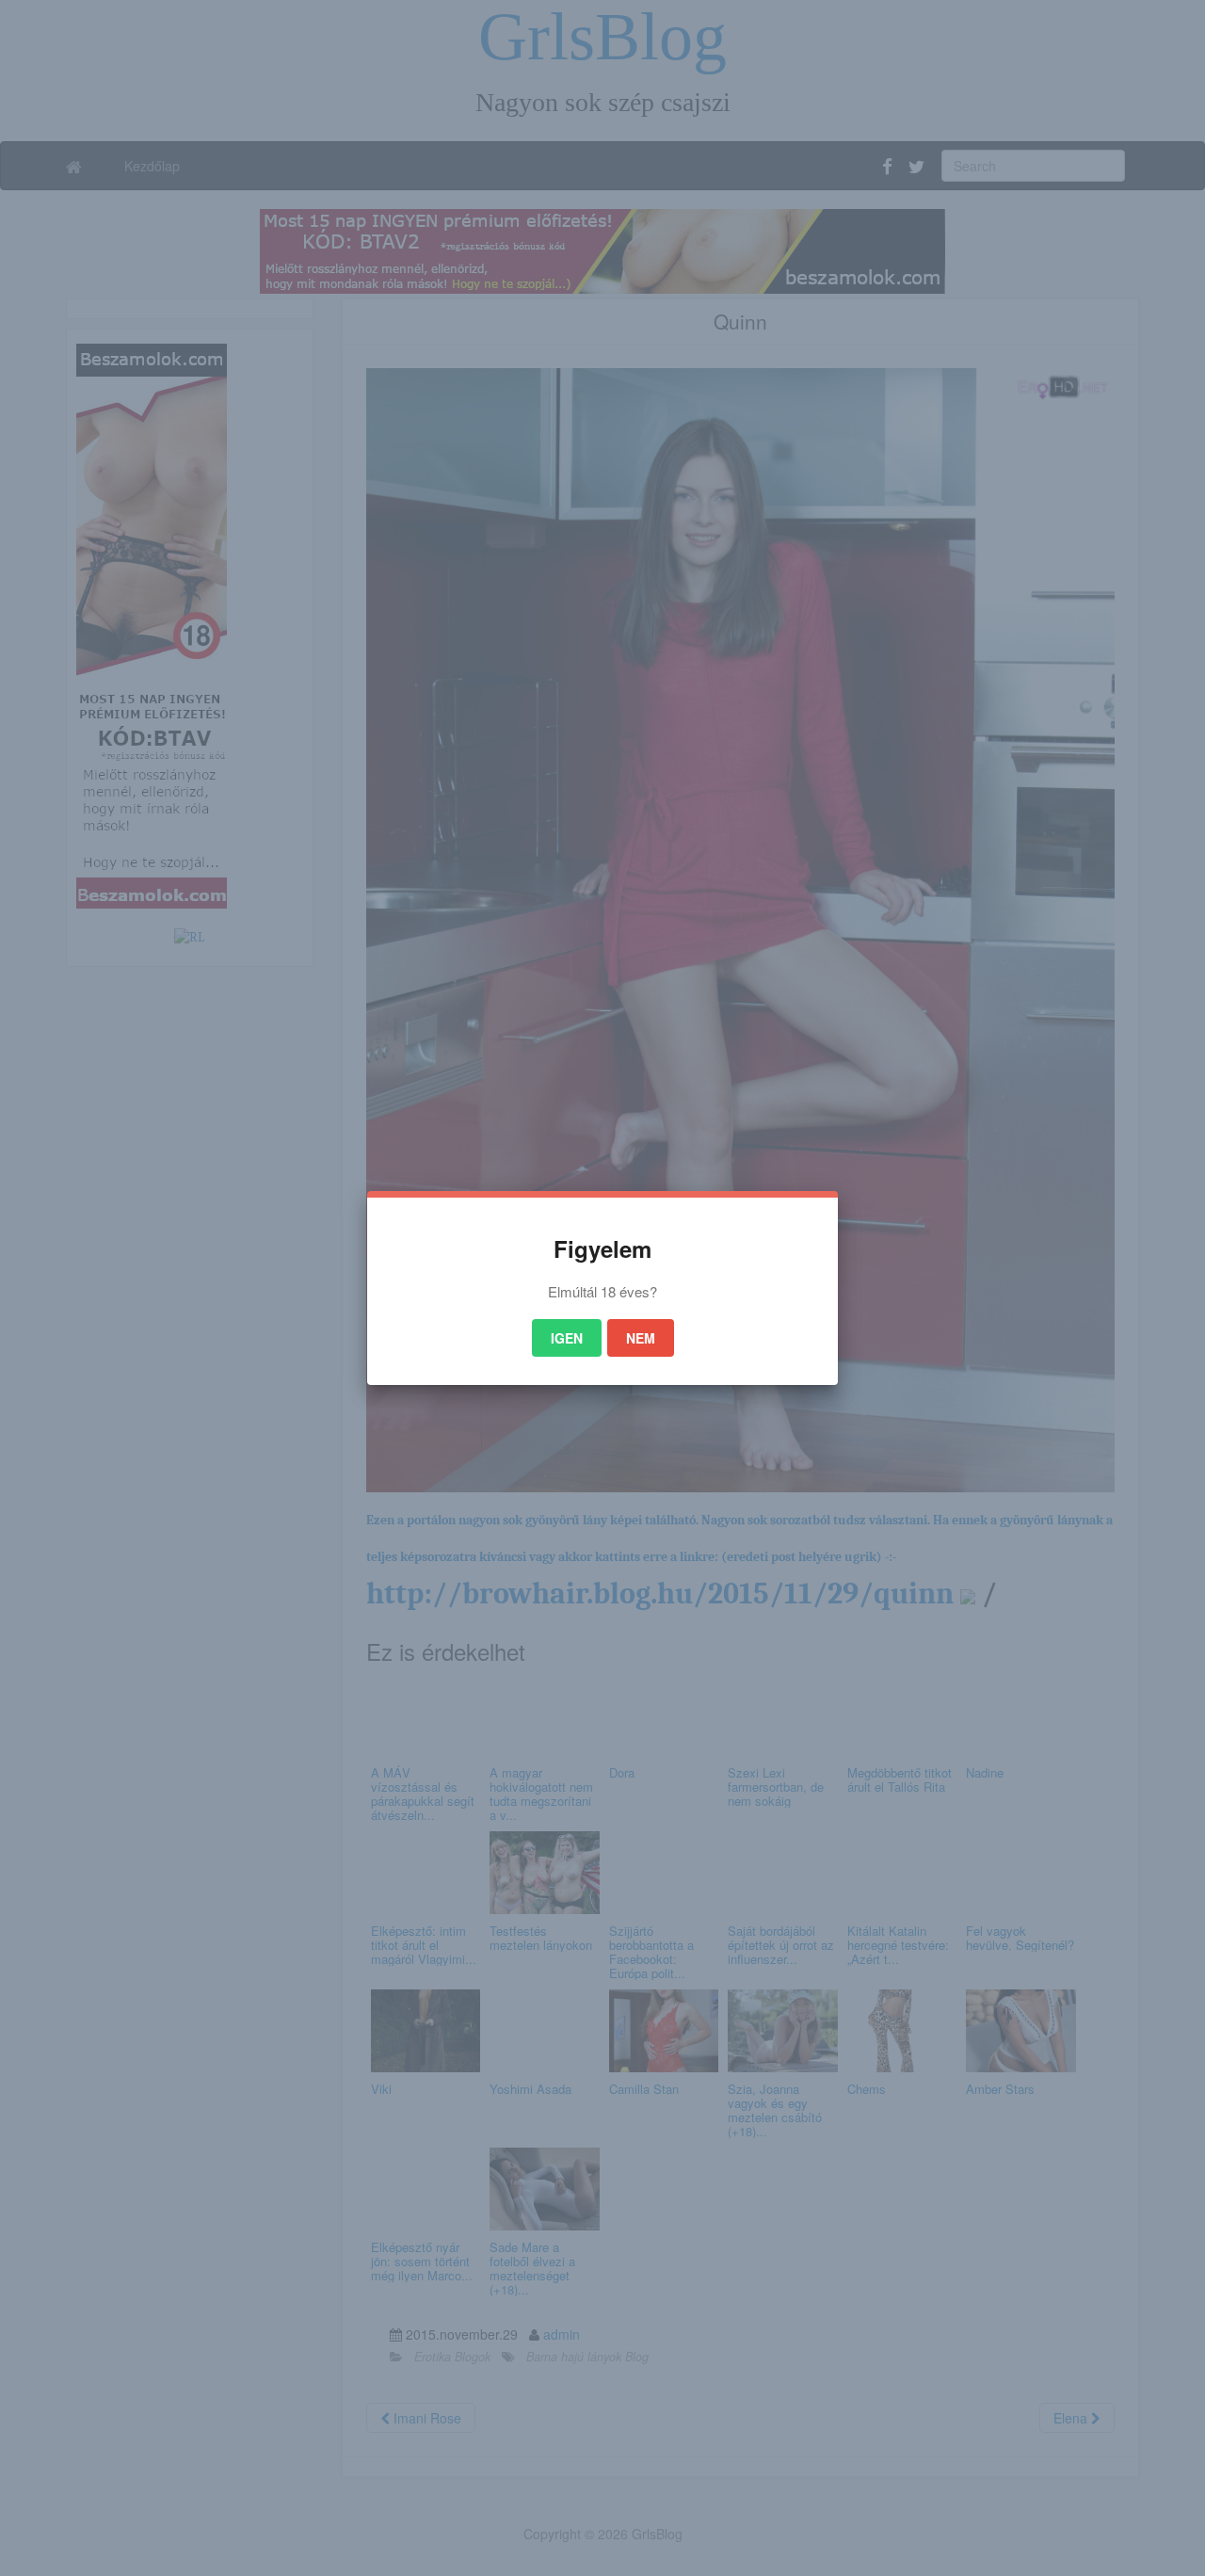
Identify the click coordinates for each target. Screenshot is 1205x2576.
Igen (567, 1338)
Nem (641, 1338)
